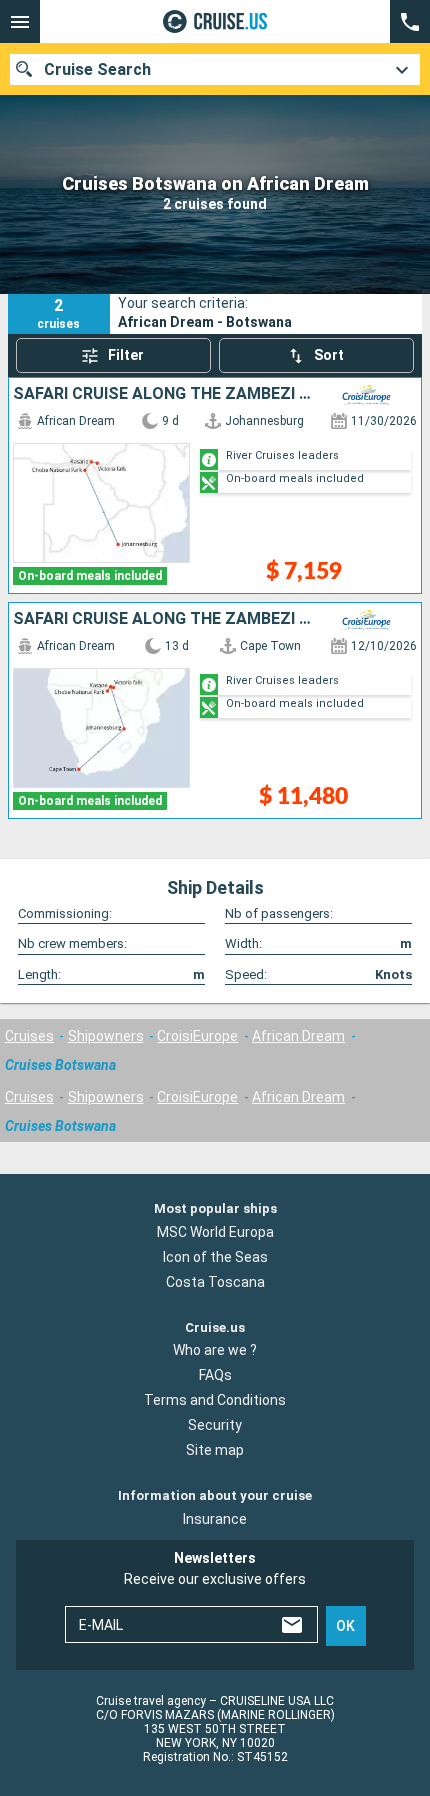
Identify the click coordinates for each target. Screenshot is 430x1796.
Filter (126, 355)
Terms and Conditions (215, 1400)
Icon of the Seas (215, 1256)
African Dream (298, 1036)
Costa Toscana (215, 1281)
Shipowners (106, 1036)
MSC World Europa (215, 1231)
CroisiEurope (197, 1036)
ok (345, 1626)
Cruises (29, 1036)
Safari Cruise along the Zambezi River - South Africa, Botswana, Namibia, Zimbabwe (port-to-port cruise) (164, 394)
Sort (329, 355)
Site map (215, 1450)
